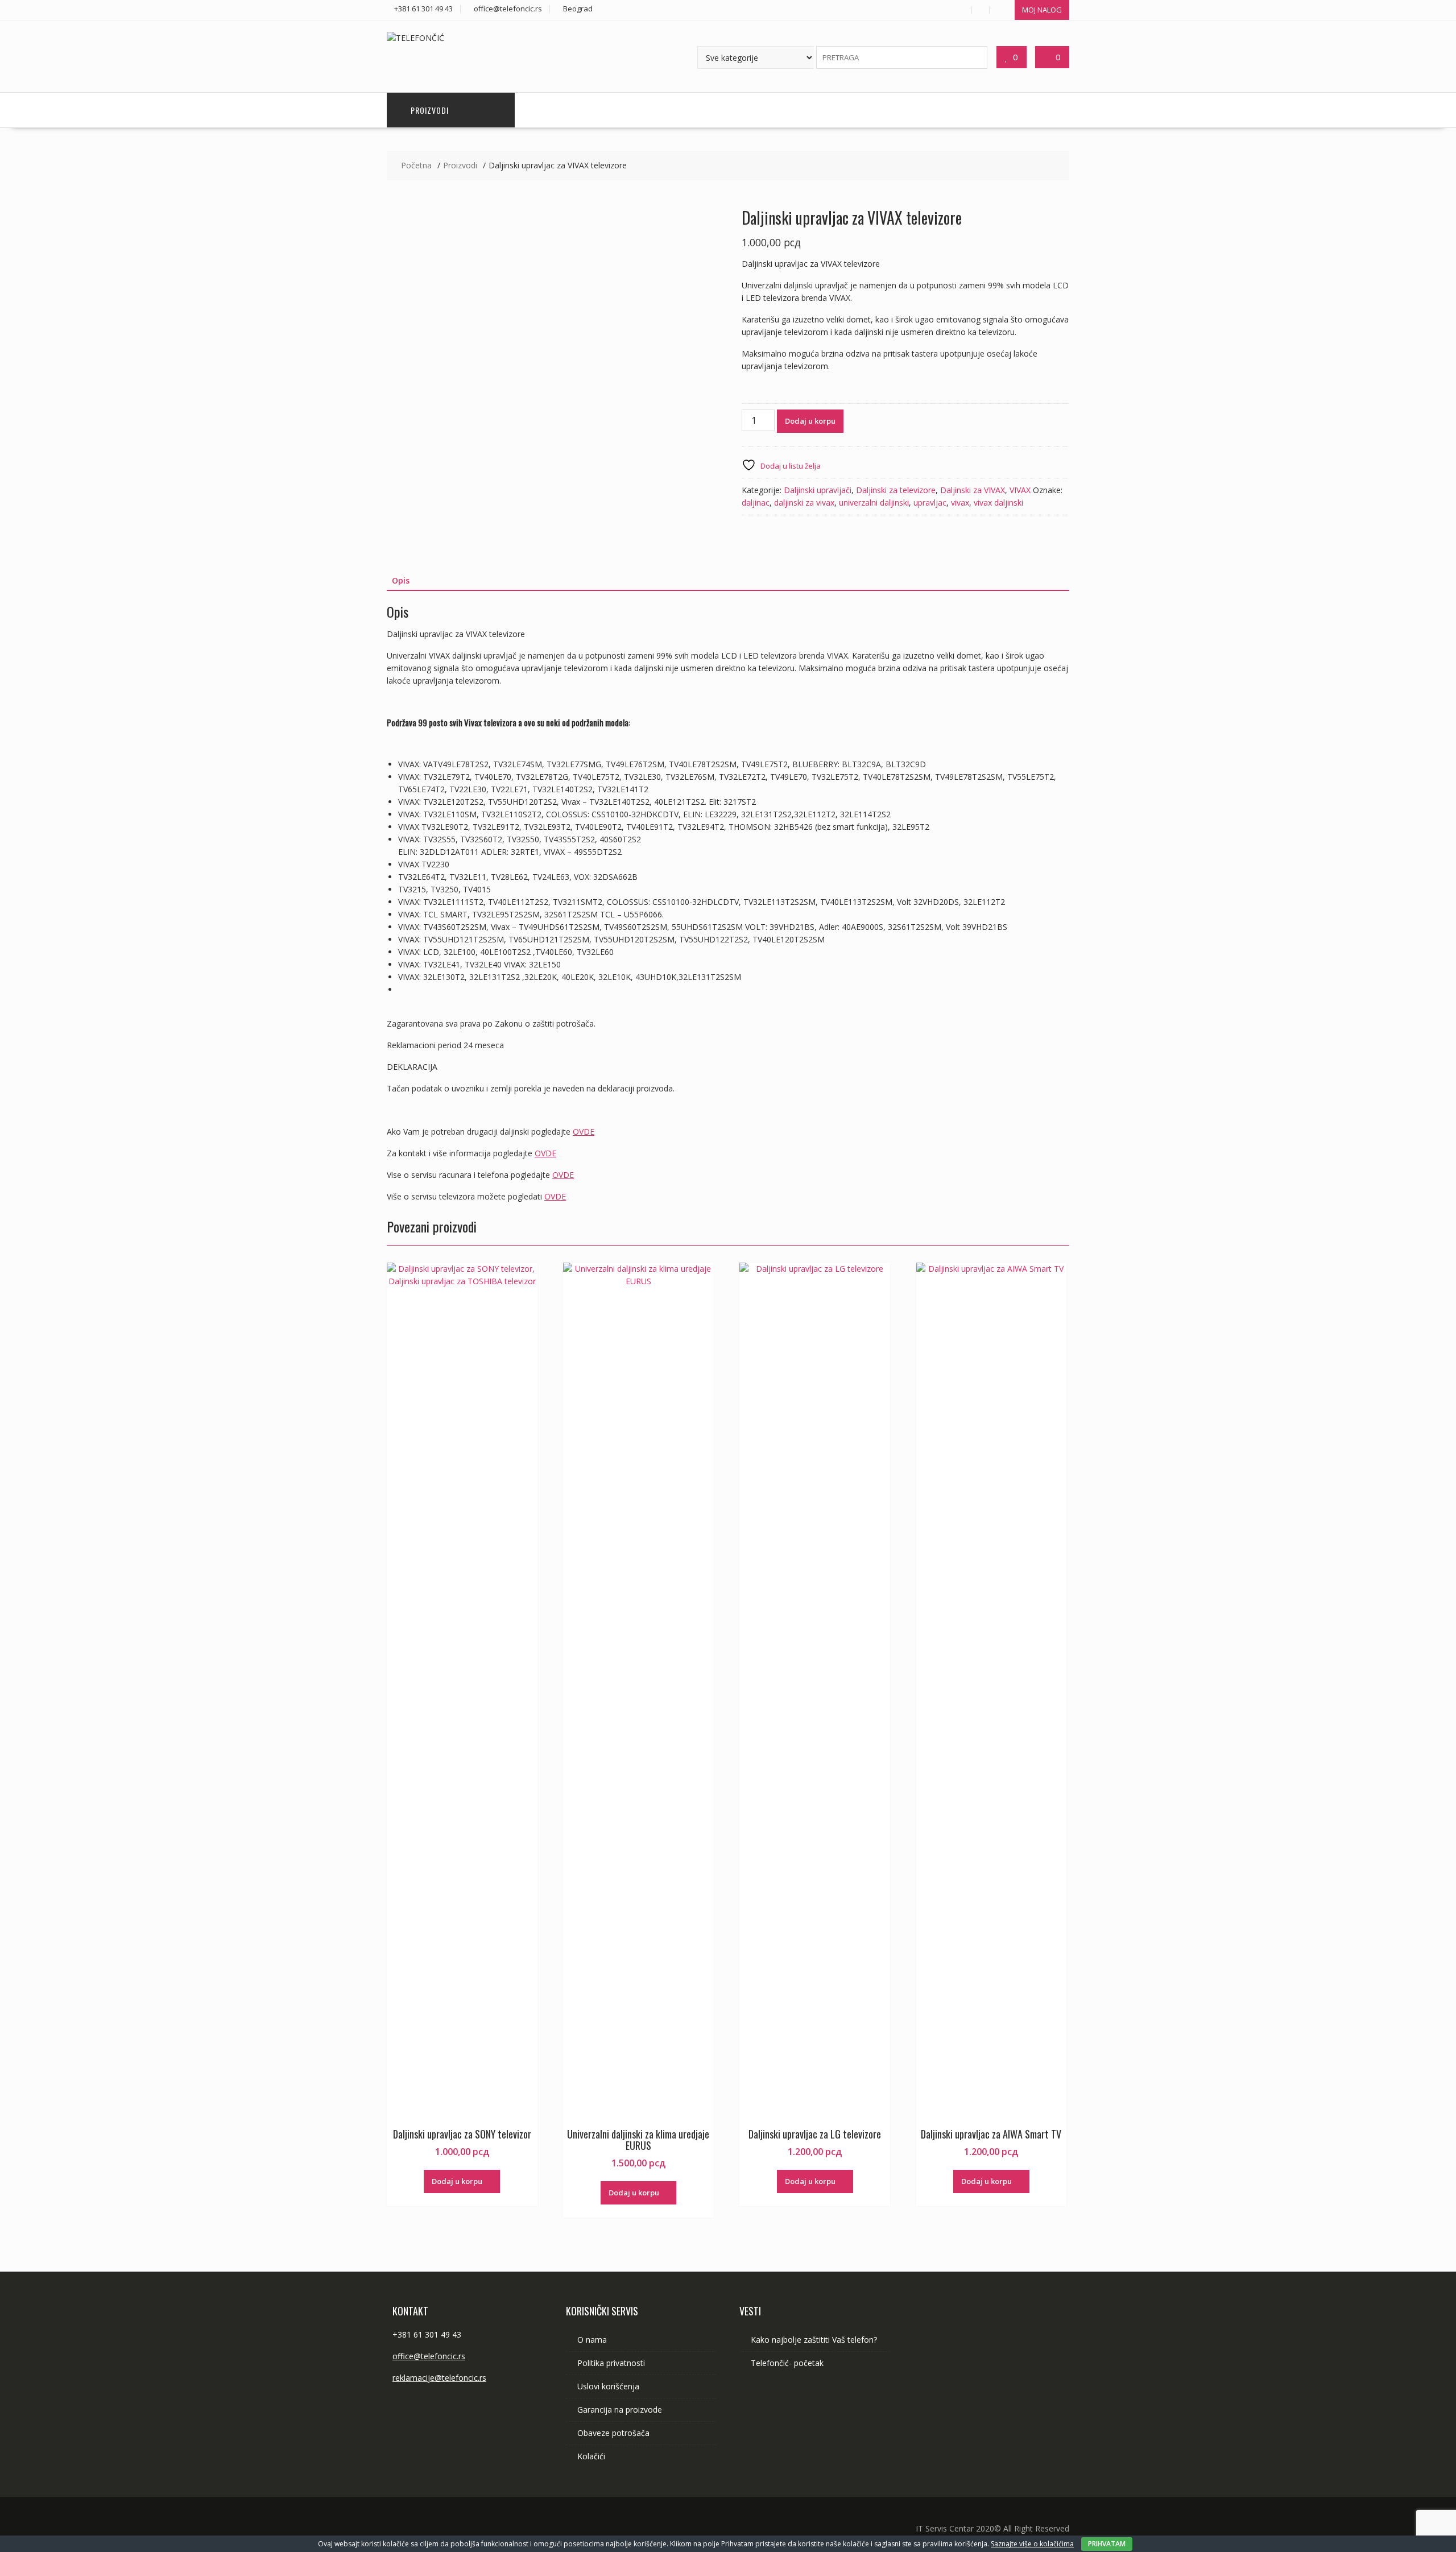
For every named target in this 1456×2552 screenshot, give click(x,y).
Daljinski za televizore (896, 490)
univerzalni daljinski (874, 502)
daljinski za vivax (804, 502)
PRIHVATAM (1107, 2544)
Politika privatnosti (611, 2363)
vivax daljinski (998, 502)
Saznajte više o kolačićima (1032, 2544)
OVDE (584, 1132)
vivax (960, 502)
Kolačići (591, 2456)
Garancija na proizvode (620, 2410)
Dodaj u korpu (810, 421)
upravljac (930, 502)
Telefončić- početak (787, 2363)
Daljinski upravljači (818, 490)
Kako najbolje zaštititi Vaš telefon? (814, 2340)
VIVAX (1020, 490)
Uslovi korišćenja (608, 2386)
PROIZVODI (430, 110)
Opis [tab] (401, 580)
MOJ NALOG (1042, 10)
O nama (592, 2340)
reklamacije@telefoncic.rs (439, 2378)
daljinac (756, 502)
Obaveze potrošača (613, 2433)
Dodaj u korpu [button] (457, 2181)
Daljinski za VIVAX (973, 490)
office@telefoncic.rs (429, 2356)
